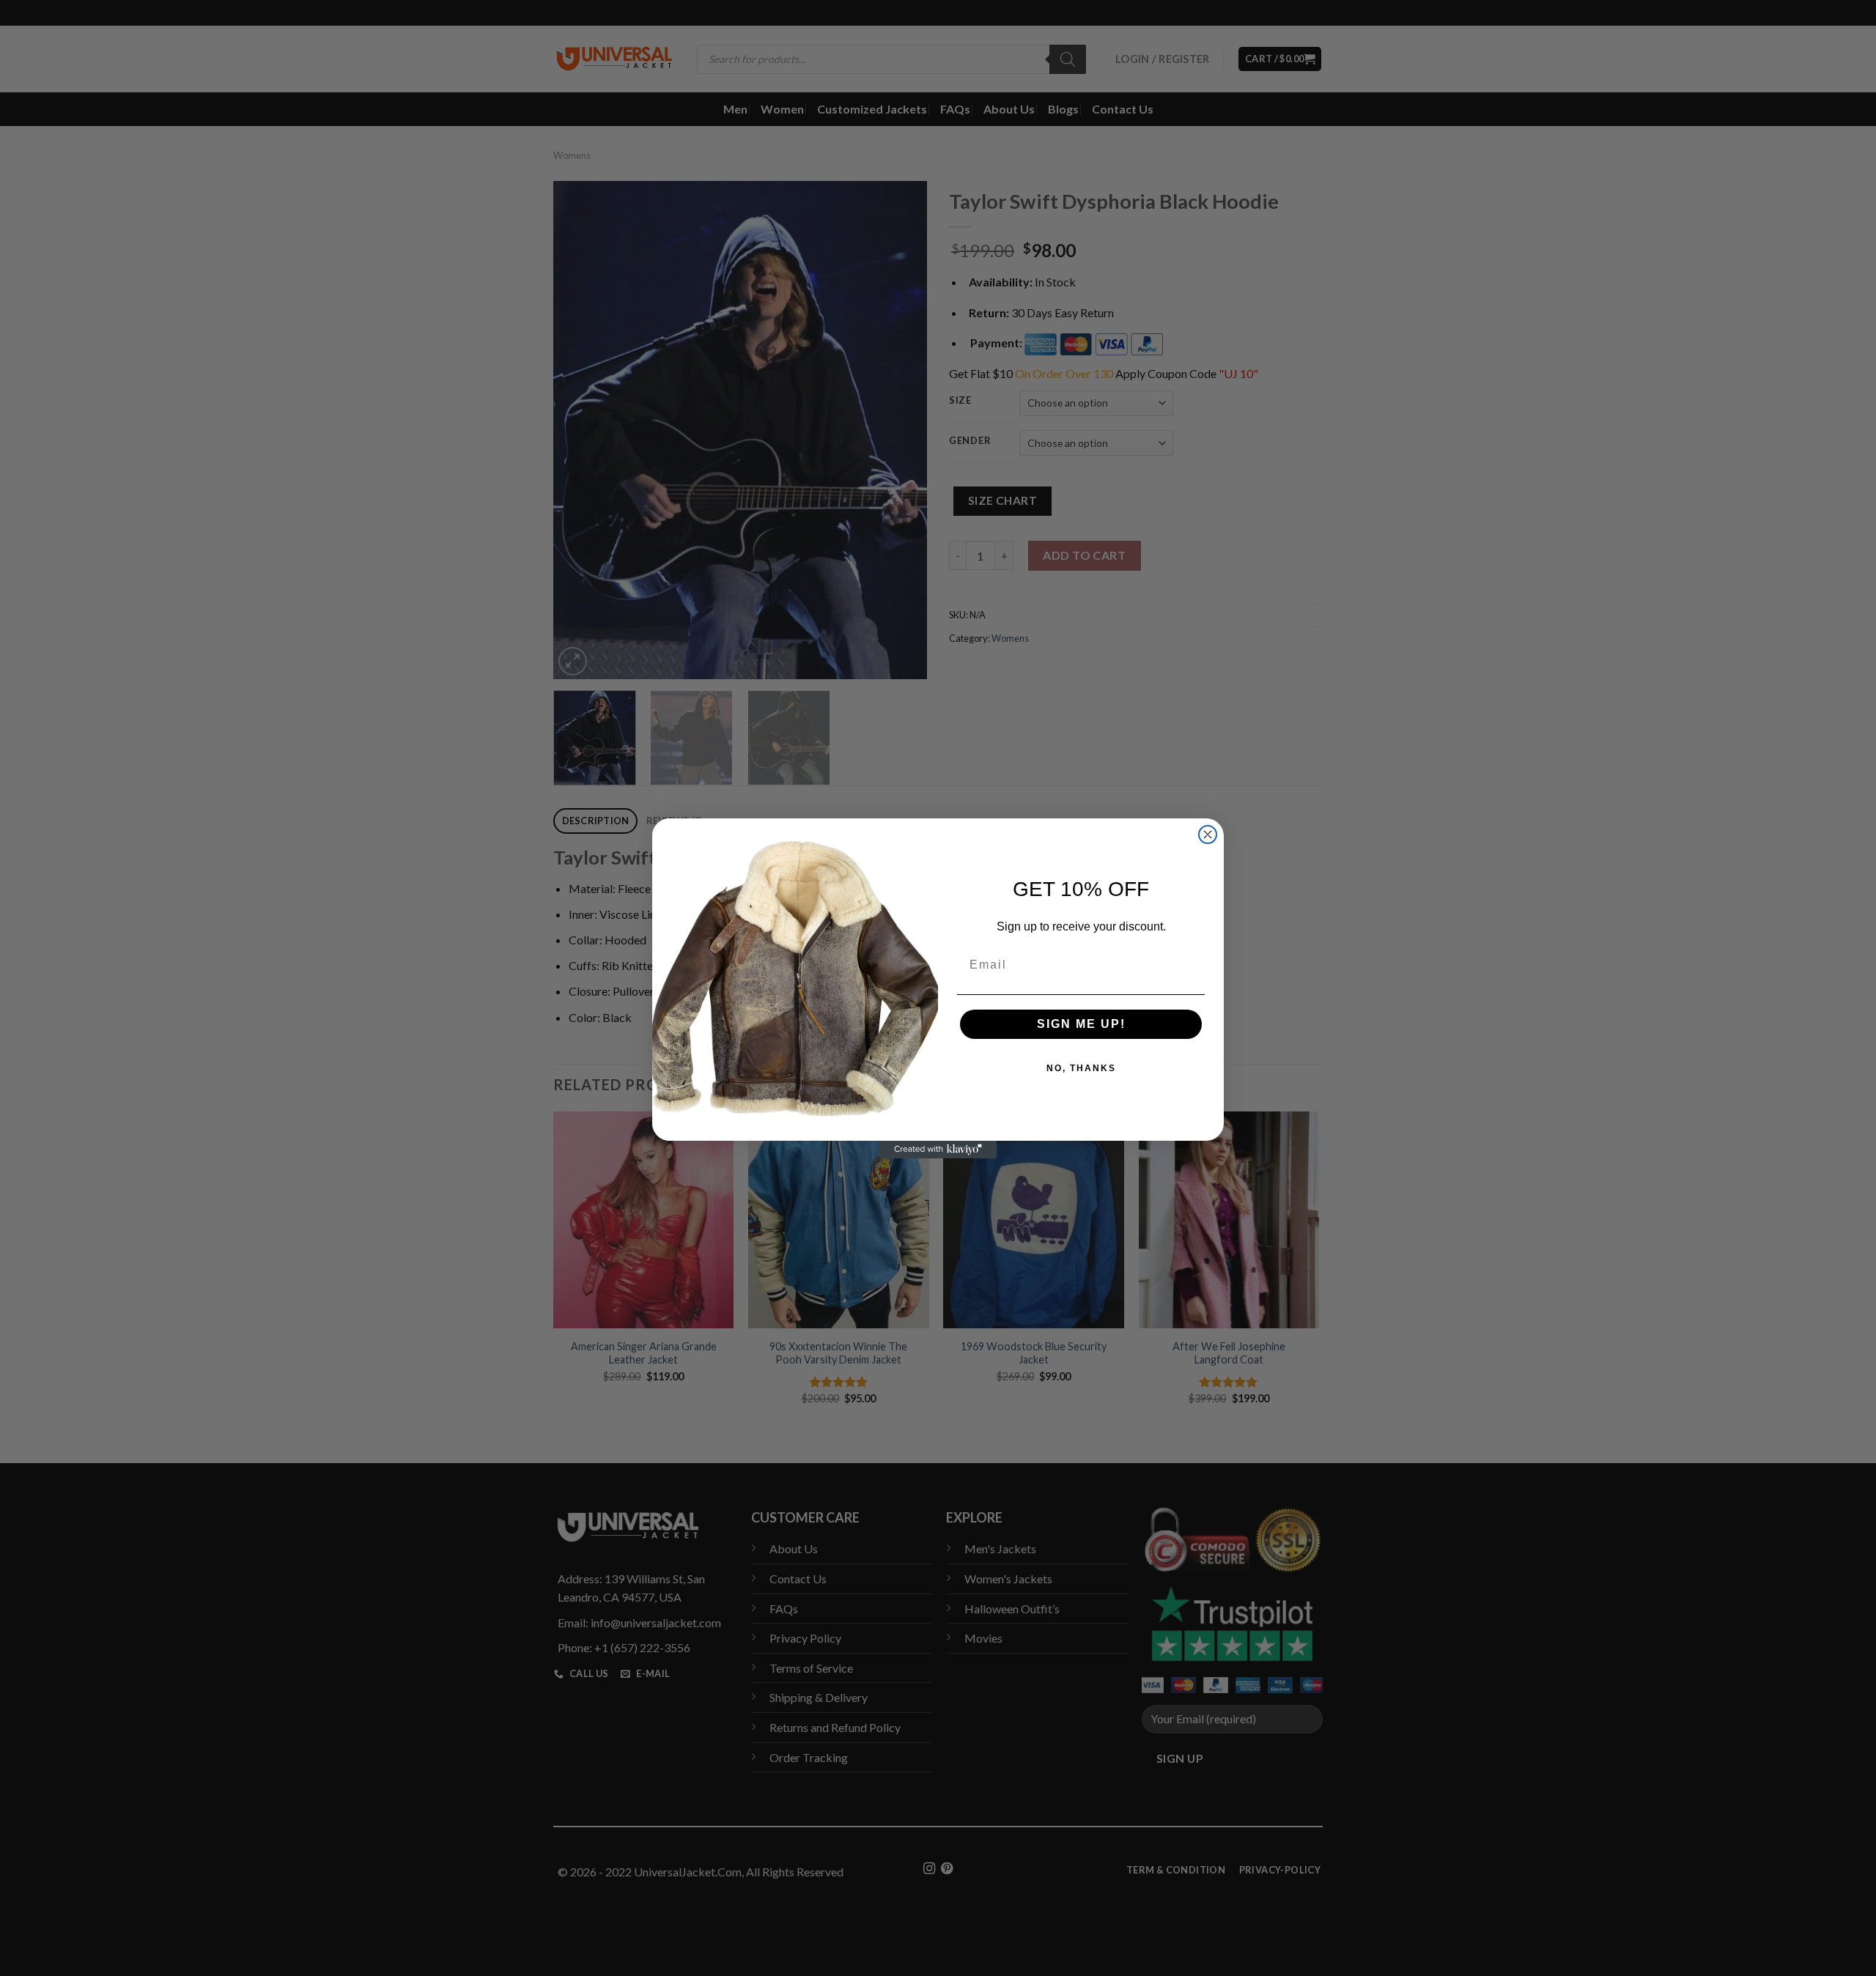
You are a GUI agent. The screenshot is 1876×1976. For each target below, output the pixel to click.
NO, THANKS (1081, 1068)
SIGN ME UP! (1081, 1024)
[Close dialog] (1208, 835)
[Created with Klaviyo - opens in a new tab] (938, 1150)
